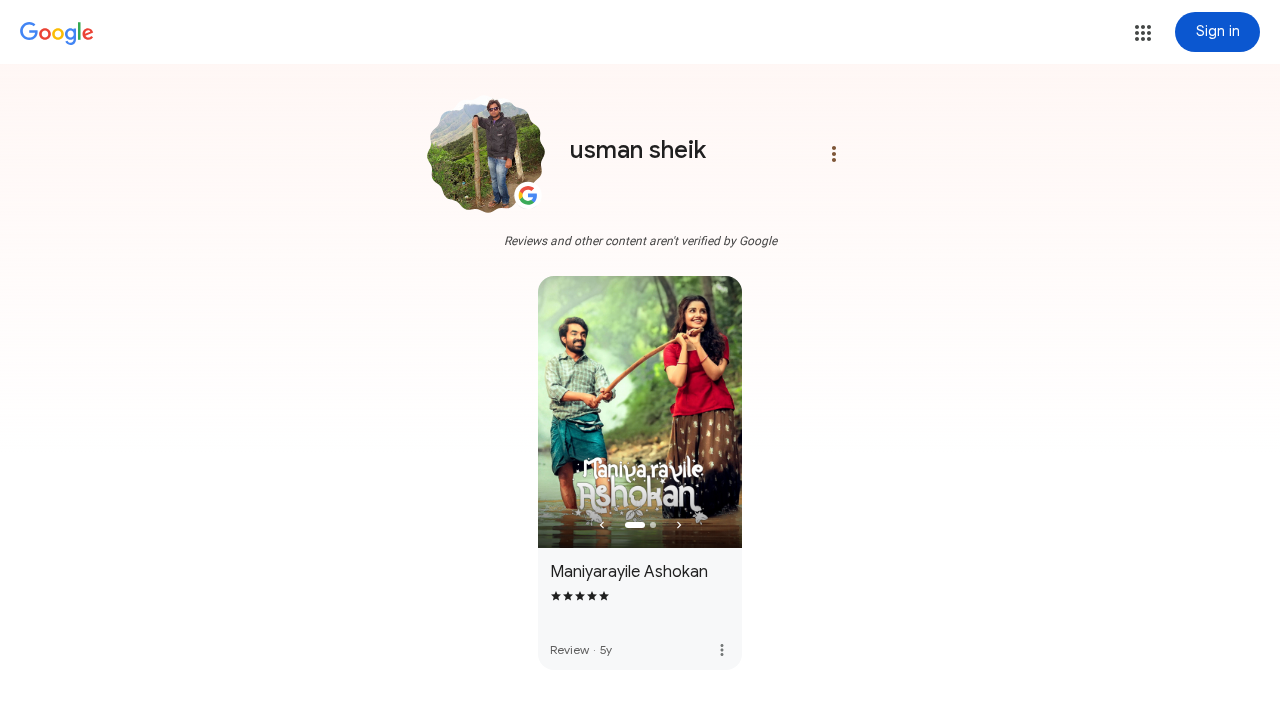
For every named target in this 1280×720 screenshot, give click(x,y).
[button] (1143, 33)
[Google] (57, 34)
